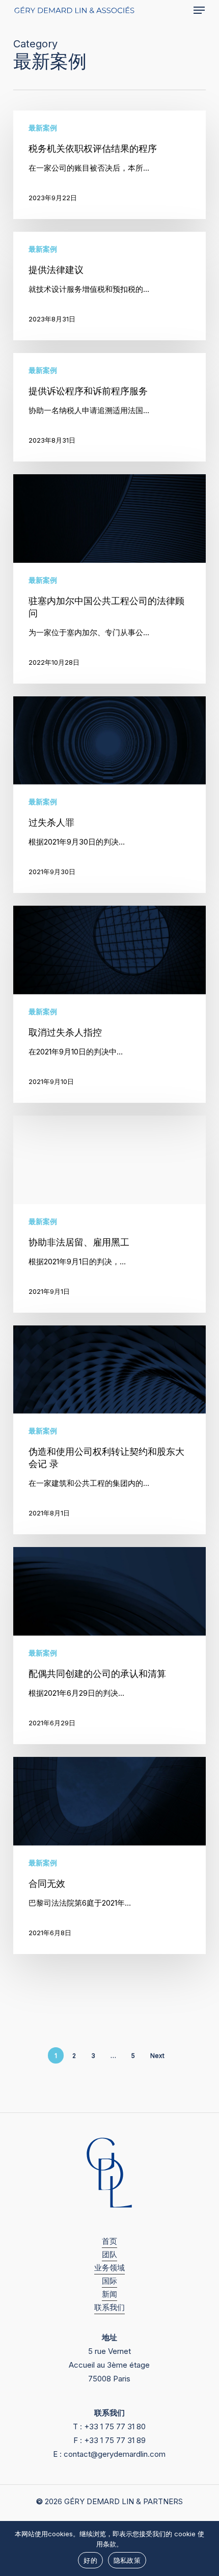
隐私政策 (127, 2560)
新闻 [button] (109, 2294)
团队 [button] (109, 2254)
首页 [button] (109, 2241)
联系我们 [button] (109, 2307)
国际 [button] (109, 2281)
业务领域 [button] (109, 2268)
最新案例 (43, 128)
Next (157, 2056)
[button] (199, 10)
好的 (90, 2560)
